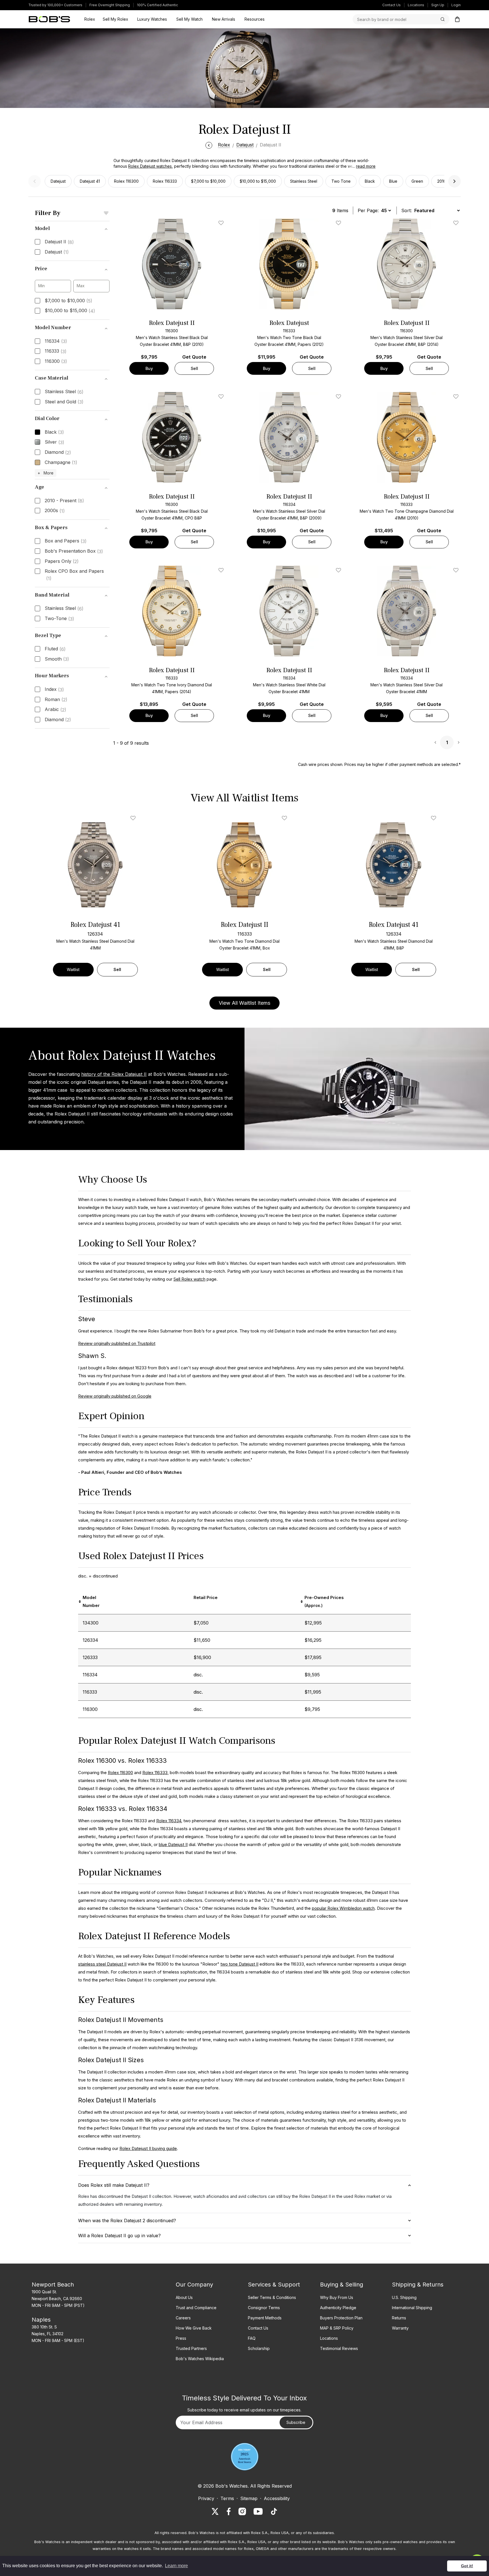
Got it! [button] (467, 2566)
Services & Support (274, 2285)
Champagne (61, 463)
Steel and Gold (64, 402)
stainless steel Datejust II (102, 1964)
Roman (56, 700)
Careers (183, 2318)
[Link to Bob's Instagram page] (242, 2511)
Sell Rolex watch (189, 1279)
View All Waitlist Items (244, 1003)
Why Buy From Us (337, 2297)
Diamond (58, 452)
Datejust (58, 181)
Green (417, 181)
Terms (227, 2498)
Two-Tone (59, 619)
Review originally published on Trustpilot (117, 1343)
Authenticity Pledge (338, 2308)
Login (456, 5)
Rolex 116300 (126, 181)
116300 (56, 361)
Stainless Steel (304, 181)
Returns (399, 2318)
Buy (149, 368)
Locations (416, 5)
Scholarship (259, 2348)
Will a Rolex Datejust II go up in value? (119, 2236)
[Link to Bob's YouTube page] (258, 2511)
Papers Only (62, 561)
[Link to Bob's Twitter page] (215, 2511)
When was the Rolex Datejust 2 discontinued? (127, 2221)
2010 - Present (64, 501)
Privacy (206, 2498)
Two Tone (341, 181)
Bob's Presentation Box (74, 551)
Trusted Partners (191, 2348)
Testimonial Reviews (339, 2348)
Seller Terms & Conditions (272, 2297)
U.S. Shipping (404, 2297)
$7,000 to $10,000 (208, 181)
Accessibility (277, 2498)
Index (54, 689)
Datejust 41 (90, 181)
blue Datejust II (173, 1844)
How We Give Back (194, 2328)
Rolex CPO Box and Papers (74, 575)
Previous (35, 181)
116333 (56, 351)
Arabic (55, 710)
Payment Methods (265, 2318)
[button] (362, 166)
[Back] (209, 145)
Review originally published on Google (115, 1396)
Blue (393, 181)
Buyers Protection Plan (341, 2318)
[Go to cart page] (457, 19)
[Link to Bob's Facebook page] (229, 2511)
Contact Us (392, 5)
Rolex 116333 (165, 181)
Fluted (55, 649)
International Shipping (412, 2308)
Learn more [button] (176, 2566)
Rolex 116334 (169, 1821)
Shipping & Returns (418, 2285)
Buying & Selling (342, 2285)
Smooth (57, 659)
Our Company (194, 2285)
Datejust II (59, 242)
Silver (54, 442)
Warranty (400, 2328)
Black (370, 181)
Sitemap (249, 2498)
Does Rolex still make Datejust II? (114, 2185)
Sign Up (438, 5)
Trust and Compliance (196, 2308)
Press (181, 2338)
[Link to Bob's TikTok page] (274, 2511)
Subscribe (296, 2422)
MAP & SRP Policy (337, 2328)
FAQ (252, 2338)
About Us (184, 2297)
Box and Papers (66, 541)
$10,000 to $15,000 (258, 181)
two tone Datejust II (239, 1964)
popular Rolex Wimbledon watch (343, 1908)
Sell (194, 368)
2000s (55, 511)
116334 (56, 341)
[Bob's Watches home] (49, 19)
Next (454, 181)
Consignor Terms (264, 2308)
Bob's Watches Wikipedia (200, 2359)
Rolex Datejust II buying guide (148, 2148)
